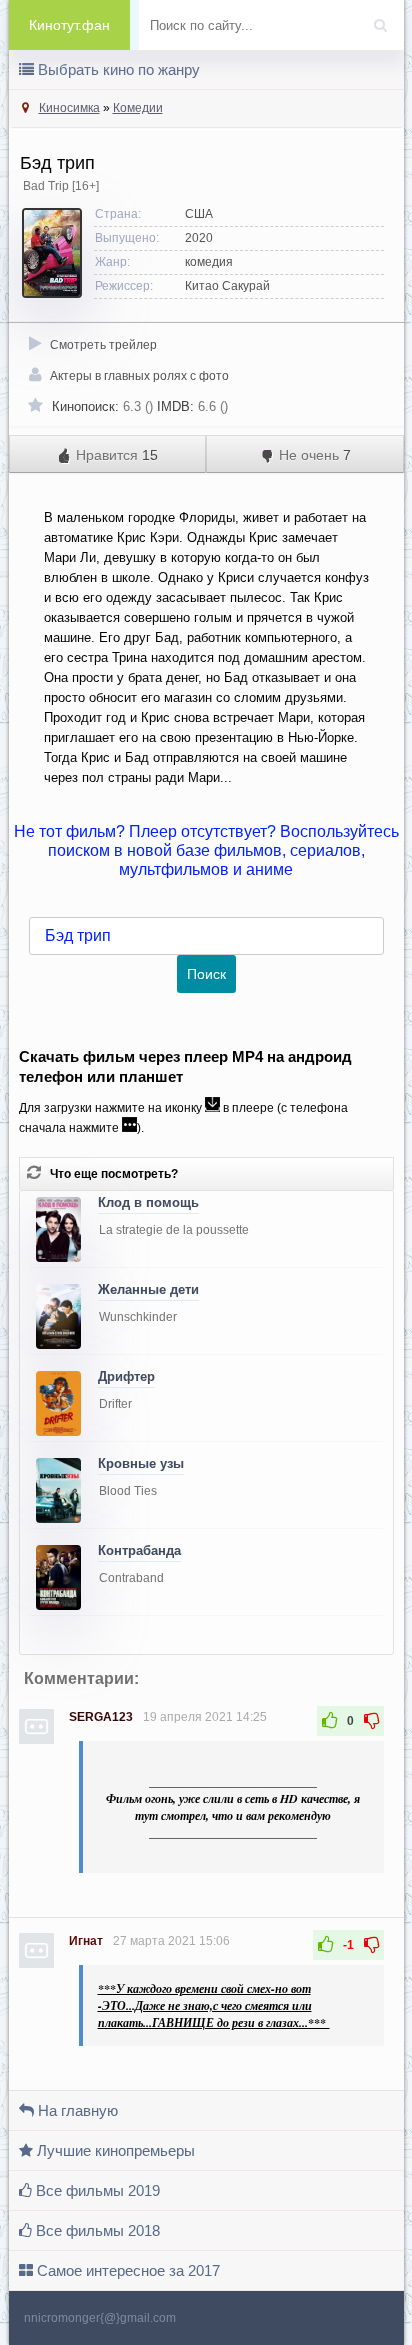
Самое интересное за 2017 (126, 2270)
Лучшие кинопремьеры (114, 2150)
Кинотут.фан (69, 25)
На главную (76, 2110)
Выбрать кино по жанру (117, 69)
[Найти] (386, 19)
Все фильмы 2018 (96, 2230)
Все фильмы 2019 (96, 2190)
